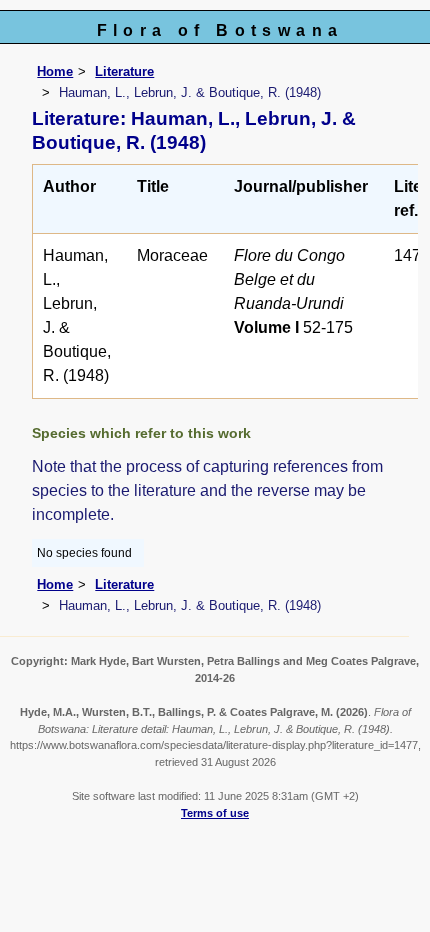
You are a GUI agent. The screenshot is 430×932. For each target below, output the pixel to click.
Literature (124, 71)
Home (55, 71)
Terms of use (215, 813)
